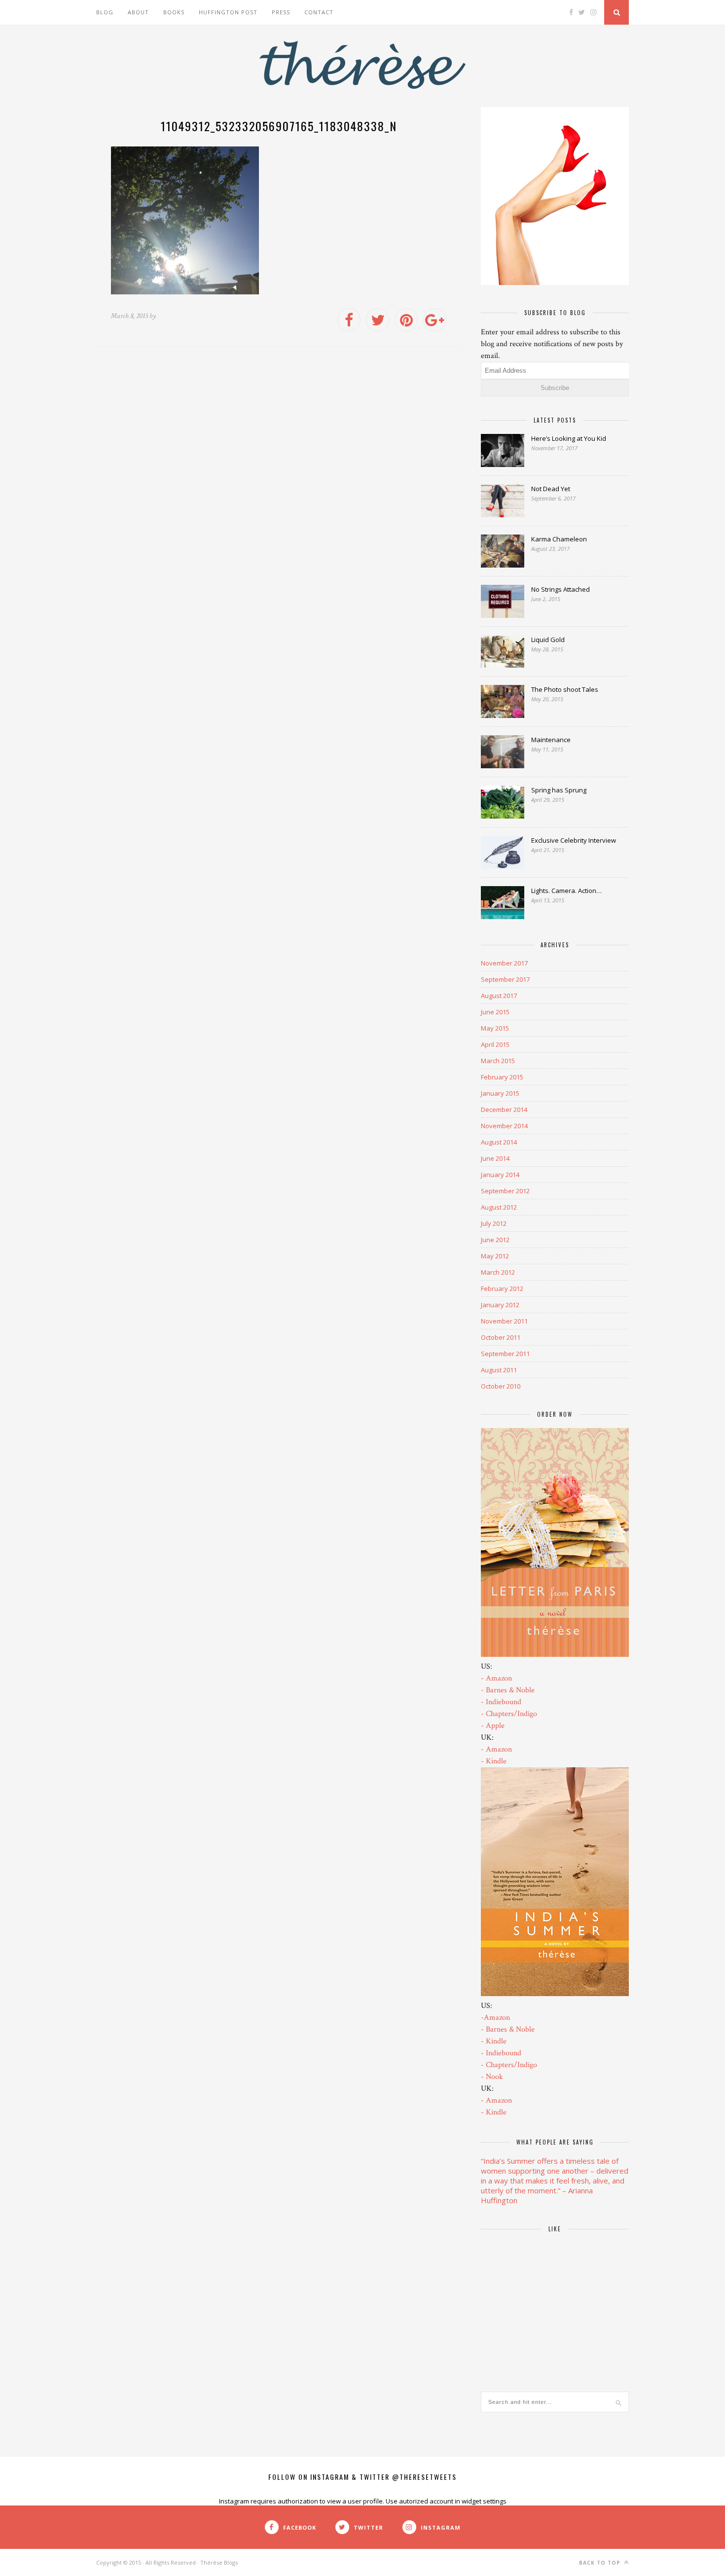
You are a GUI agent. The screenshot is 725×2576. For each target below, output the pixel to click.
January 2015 (500, 1093)
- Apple (493, 1726)
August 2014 (499, 1142)
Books (174, 12)
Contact (319, 12)
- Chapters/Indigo (509, 1714)
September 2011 (505, 1354)
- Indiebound (501, 1702)
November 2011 (504, 1321)
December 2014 (504, 1109)
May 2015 (495, 1028)
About (138, 12)
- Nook (492, 2077)
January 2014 (500, 1175)
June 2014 (495, 1158)
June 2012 (495, 1240)
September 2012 (505, 1191)
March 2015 (498, 1061)
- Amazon (496, 1678)
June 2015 (495, 1012)
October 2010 (501, 1386)
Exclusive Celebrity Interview (574, 840)
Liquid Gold (548, 640)
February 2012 (502, 1288)
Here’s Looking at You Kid (569, 438)
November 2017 (504, 963)
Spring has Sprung (559, 790)
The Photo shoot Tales (565, 689)
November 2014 (504, 1126)
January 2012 (500, 1305)
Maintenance (551, 740)
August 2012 (499, 1207)
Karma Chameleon (559, 539)
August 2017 (499, 996)
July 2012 (494, 1223)
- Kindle (494, 1761)
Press (281, 12)
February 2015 (502, 1077)
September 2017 (505, 979)
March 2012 (498, 1272)
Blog (105, 12)
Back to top (601, 2553)
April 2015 (495, 1044)
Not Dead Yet (551, 489)
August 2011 (499, 1370)
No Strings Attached (561, 589)
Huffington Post (228, 12)
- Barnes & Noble (508, 1690)
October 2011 (501, 1337)
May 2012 (495, 1256)
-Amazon (495, 2018)
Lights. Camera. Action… (566, 891)
